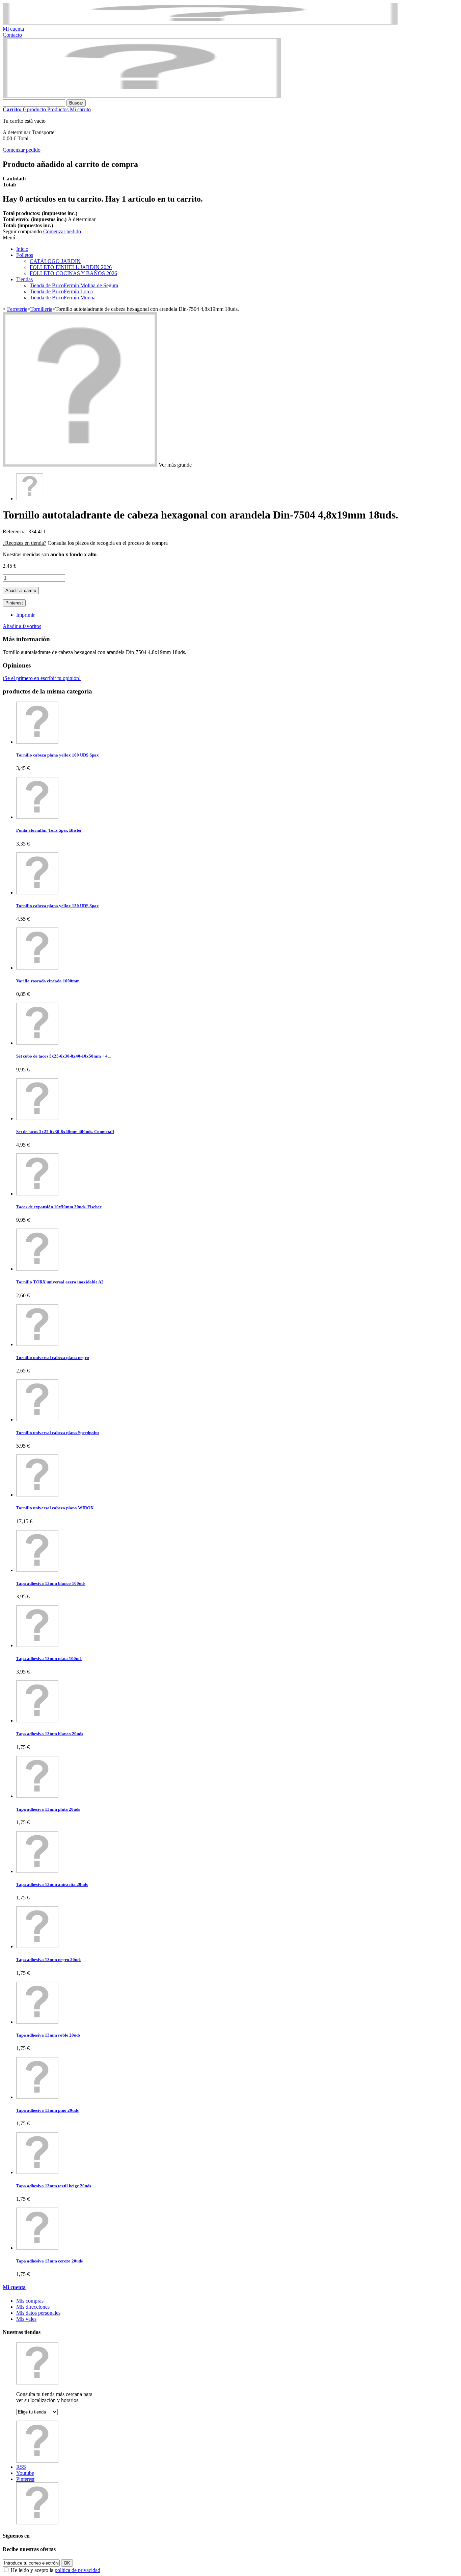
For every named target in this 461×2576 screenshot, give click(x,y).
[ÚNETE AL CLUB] (200, 23)
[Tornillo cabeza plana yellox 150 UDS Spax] (37, 893)
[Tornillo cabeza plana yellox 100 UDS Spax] (37, 742)
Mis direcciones (33, 2307)
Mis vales (26, 2319)
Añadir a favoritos (22, 626)
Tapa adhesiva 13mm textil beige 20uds (54, 2186)
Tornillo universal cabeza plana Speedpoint (58, 1433)
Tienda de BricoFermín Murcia (63, 298)
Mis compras (30, 2301)
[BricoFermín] (142, 96)
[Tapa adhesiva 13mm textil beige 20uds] (37, 2172)
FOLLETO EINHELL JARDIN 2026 (71, 267)
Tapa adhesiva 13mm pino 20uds (47, 2110)
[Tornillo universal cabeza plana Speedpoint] (37, 1419)
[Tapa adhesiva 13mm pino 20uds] (37, 2097)
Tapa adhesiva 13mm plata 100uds (49, 1659)
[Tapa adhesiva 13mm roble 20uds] (37, 2022)
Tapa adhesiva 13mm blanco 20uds (50, 1734)
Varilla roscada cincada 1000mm (48, 981)
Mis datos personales (38, 2313)
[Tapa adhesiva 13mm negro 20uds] (37, 1946)
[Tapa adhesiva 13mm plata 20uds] (37, 1796)
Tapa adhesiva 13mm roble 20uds (48, 2035)
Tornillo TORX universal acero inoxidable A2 (60, 1282)
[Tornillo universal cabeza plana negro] (37, 1344)
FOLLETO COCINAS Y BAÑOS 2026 (73, 273)
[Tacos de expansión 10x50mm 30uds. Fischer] (37, 1194)
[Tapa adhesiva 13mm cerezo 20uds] (37, 2248)
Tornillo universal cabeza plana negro (53, 1357)
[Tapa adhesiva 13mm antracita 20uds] (37, 1871)
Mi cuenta (13, 29)
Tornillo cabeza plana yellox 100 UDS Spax (58, 755)
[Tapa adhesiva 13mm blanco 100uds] (37, 1570)
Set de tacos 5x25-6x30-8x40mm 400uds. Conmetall (65, 1132)
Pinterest (14, 603)
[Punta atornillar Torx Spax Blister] (37, 817)
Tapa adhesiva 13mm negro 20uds (49, 1960)
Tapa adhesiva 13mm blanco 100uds (51, 1583)
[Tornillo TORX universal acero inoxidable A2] (37, 1269)
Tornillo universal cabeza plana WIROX (55, 1508)
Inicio (22, 249)
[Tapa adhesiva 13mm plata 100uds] (37, 1645)
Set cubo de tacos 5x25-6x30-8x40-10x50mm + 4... (63, 1056)
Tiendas (24, 279)
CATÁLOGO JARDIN (55, 261)
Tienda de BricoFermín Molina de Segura (74, 285)
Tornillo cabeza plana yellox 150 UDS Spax (58, 906)
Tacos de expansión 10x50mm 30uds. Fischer (59, 1207)
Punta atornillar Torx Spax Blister (49, 830)
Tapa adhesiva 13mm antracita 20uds (52, 1884)
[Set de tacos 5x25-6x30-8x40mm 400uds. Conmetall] (37, 1118)
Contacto (12, 35)
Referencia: (16, 531)
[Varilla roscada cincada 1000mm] (37, 968)
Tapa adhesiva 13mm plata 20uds (48, 1809)
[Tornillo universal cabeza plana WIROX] (37, 1495)
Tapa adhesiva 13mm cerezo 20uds (49, 2261)
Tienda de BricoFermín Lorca (61, 291)
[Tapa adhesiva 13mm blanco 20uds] (37, 1721)
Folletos (25, 255)
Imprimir (25, 615)
